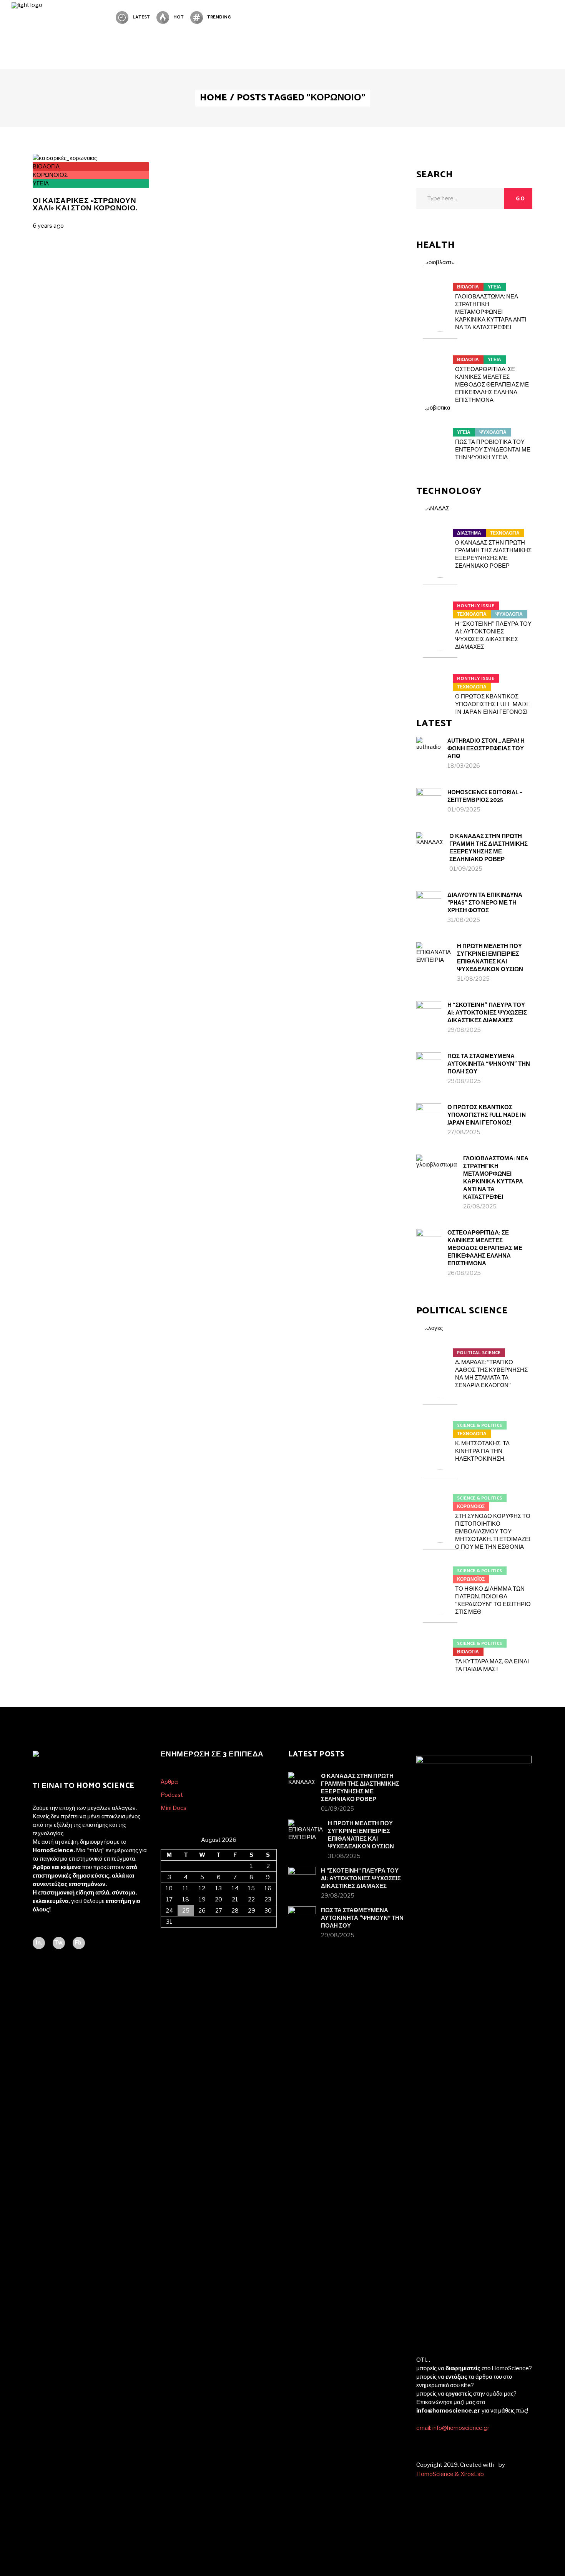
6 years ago (48, 226)
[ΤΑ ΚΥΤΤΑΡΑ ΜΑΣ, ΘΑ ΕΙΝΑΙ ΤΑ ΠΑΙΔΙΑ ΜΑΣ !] (440, 1639)
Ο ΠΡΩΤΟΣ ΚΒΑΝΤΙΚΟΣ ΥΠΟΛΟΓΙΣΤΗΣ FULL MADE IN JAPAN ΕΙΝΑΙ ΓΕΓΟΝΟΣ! (493, 704)
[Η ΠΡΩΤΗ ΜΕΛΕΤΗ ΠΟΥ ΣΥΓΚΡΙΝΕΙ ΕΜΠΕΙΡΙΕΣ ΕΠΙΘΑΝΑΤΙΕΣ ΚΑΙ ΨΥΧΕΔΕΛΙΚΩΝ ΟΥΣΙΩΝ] (434, 960)
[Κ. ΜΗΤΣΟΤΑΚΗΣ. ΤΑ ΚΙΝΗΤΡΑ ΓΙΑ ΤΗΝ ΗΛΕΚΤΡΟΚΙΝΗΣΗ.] (440, 1421)
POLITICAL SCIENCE (479, 1353)
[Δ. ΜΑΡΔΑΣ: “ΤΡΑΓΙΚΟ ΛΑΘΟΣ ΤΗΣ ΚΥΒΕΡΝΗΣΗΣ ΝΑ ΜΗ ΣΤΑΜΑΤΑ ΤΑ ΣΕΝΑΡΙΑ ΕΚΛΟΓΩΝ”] (440, 1348)
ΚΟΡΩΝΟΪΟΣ (50, 175)
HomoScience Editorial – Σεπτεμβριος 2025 (485, 796)
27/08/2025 (464, 1132)
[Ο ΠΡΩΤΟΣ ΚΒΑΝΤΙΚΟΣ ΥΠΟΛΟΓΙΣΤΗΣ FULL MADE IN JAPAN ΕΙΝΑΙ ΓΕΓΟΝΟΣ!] (440, 674)
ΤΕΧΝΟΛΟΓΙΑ (505, 533)
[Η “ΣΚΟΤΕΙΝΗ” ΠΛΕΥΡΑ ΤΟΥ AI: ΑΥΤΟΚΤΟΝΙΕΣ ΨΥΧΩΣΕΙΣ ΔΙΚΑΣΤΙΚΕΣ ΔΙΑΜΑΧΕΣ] (440, 601)
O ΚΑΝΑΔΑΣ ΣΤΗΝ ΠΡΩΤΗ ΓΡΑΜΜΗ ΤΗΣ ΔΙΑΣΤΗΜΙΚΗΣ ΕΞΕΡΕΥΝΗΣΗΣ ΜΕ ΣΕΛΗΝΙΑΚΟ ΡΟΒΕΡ (489, 848)
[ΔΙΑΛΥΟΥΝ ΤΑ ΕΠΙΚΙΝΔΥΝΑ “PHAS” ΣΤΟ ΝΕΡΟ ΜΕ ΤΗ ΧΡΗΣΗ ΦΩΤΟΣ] (429, 904)
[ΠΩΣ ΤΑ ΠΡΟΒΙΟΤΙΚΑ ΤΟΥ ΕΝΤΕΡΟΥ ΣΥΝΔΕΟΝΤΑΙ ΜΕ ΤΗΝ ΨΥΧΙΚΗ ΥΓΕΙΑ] (440, 428)
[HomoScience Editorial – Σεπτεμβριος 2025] (429, 801)
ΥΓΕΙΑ (41, 183)
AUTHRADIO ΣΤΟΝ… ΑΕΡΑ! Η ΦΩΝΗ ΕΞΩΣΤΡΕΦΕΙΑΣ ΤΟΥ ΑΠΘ (486, 749)
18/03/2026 (464, 766)
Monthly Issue (476, 606)
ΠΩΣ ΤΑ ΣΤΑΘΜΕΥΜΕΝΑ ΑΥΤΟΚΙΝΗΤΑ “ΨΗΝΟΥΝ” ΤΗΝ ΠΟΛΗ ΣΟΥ (489, 1064)
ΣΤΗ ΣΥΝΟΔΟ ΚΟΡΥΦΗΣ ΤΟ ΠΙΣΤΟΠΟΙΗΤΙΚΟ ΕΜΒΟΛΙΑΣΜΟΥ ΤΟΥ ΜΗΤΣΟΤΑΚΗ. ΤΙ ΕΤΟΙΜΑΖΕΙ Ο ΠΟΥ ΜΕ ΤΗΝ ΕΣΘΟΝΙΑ (493, 1531)
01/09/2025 (464, 810)
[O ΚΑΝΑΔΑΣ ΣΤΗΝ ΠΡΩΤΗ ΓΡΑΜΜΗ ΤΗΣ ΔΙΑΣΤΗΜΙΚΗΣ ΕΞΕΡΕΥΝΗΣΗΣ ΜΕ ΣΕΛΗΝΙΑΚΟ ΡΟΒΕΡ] (440, 528)
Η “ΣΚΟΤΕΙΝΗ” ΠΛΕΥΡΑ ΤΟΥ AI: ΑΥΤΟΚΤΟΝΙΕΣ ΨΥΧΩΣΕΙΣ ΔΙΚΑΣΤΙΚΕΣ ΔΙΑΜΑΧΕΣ (487, 1013)
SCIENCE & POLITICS (479, 1425)
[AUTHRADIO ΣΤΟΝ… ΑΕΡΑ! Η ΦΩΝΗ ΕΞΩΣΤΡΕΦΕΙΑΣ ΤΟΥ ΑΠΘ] (429, 749)
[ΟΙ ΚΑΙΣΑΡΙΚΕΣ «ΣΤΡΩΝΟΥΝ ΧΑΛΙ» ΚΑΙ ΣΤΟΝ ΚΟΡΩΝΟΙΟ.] (65, 158)
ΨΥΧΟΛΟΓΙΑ (493, 432)
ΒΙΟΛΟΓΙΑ (46, 167)
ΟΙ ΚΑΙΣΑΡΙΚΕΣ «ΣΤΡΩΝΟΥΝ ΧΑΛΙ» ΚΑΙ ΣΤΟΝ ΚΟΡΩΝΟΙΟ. (85, 205)
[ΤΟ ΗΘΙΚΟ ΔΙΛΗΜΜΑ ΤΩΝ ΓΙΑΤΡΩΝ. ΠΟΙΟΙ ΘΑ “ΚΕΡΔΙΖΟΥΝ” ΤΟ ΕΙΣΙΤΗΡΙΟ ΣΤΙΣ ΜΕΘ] (440, 1566)
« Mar (168, 1932)
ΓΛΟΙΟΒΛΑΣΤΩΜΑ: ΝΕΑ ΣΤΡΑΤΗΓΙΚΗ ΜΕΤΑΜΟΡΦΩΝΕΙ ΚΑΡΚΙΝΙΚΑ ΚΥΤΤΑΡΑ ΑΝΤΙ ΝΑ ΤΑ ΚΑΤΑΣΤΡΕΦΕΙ (491, 312)
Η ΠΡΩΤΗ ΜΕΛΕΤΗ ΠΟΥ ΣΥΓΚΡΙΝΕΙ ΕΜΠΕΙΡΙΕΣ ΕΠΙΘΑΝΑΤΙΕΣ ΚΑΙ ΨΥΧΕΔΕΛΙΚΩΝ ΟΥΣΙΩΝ (490, 958)
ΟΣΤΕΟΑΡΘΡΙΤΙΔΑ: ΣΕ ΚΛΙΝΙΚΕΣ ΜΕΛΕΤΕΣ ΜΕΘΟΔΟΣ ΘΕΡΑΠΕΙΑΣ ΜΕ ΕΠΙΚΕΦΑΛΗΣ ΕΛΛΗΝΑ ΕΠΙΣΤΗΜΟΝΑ (492, 385)
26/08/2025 (480, 1206)
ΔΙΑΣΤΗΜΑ (469, 533)
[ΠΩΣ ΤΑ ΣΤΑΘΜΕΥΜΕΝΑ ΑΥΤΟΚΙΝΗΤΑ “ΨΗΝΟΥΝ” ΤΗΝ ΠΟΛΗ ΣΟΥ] (429, 1065)
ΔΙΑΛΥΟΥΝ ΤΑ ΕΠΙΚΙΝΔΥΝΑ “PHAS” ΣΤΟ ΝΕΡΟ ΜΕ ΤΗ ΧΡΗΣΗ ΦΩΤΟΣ (485, 903)
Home (213, 98)
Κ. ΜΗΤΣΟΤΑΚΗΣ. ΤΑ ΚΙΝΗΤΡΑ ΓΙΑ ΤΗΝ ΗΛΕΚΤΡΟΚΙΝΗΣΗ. (482, 1451)
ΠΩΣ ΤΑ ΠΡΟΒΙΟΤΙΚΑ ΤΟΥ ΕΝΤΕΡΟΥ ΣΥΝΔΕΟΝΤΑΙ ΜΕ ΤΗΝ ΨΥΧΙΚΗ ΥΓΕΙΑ (493, 450)
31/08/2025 (464, 920)
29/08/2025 (464, 1030)
